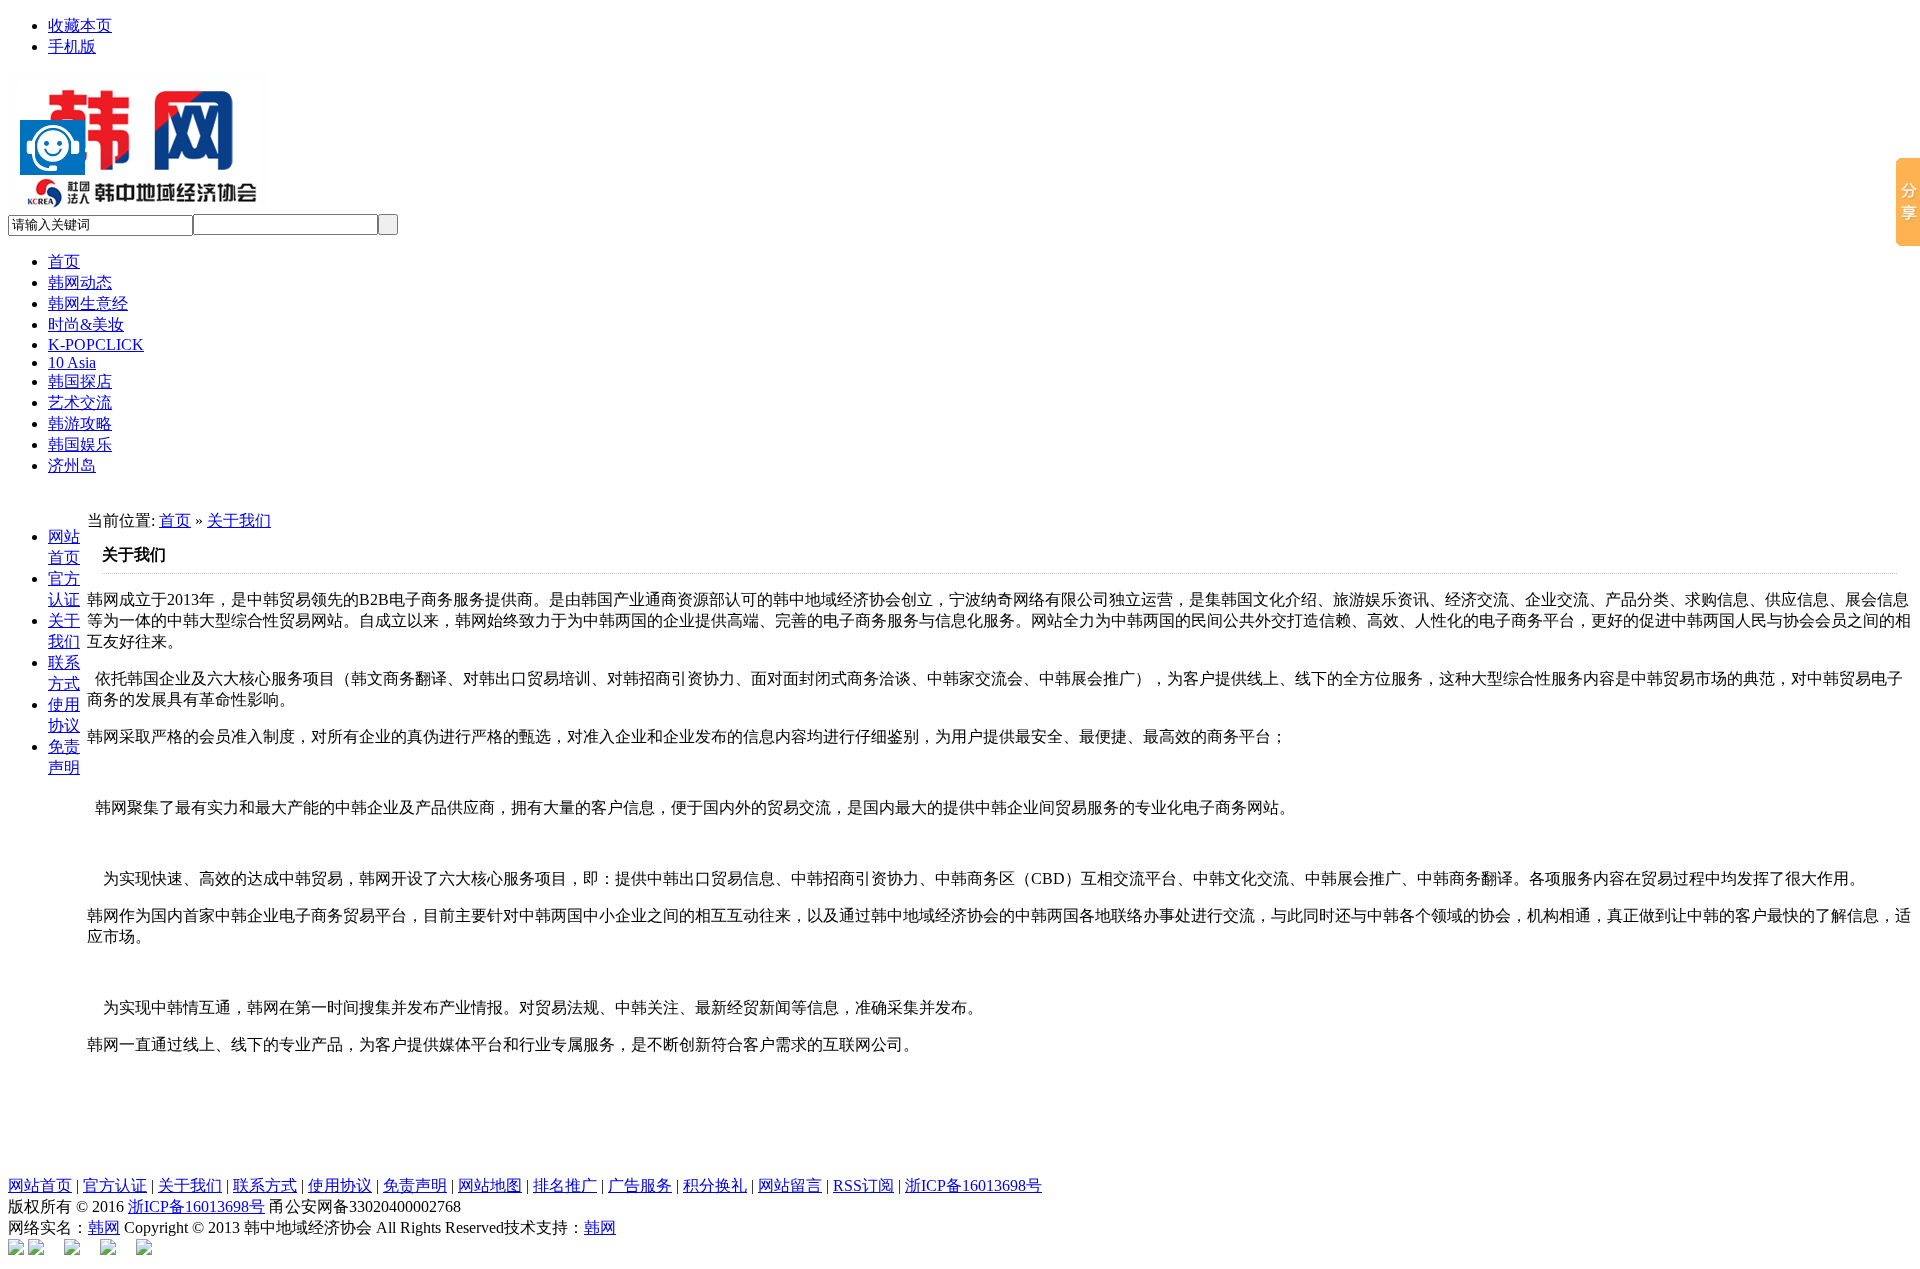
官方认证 (115, 1185)
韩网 (104, 1227)
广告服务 (640, 1185)
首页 (175, 520)
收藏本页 (80, 25)
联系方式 (265, 1185)
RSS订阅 (863, 1185)
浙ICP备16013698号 (973, 1185)
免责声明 (415, 1185)
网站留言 (790, 1185)
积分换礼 (715, 1185)
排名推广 (565, 1185)
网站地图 (490, 1185)
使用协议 (340, 1185)
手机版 (72, 46)
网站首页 (40, 1185)
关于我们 (239, 520)
